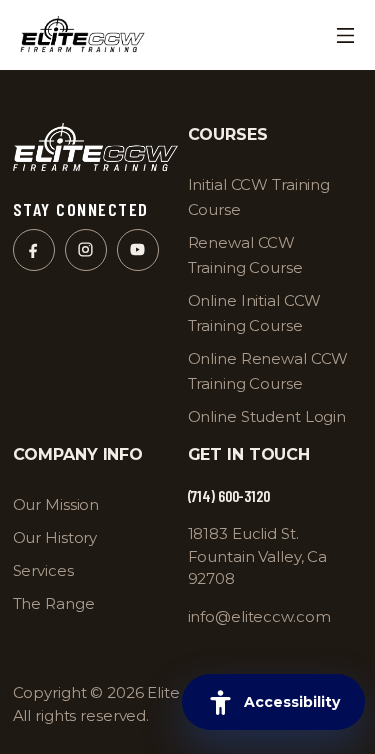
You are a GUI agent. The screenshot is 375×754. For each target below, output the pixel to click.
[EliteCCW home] (82, 35)
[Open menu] (345, 35)
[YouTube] (138, 250)
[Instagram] (86, 250)
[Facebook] (34, 250)
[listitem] (270, 313)
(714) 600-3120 (229, 496)
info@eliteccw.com (259, 616)
